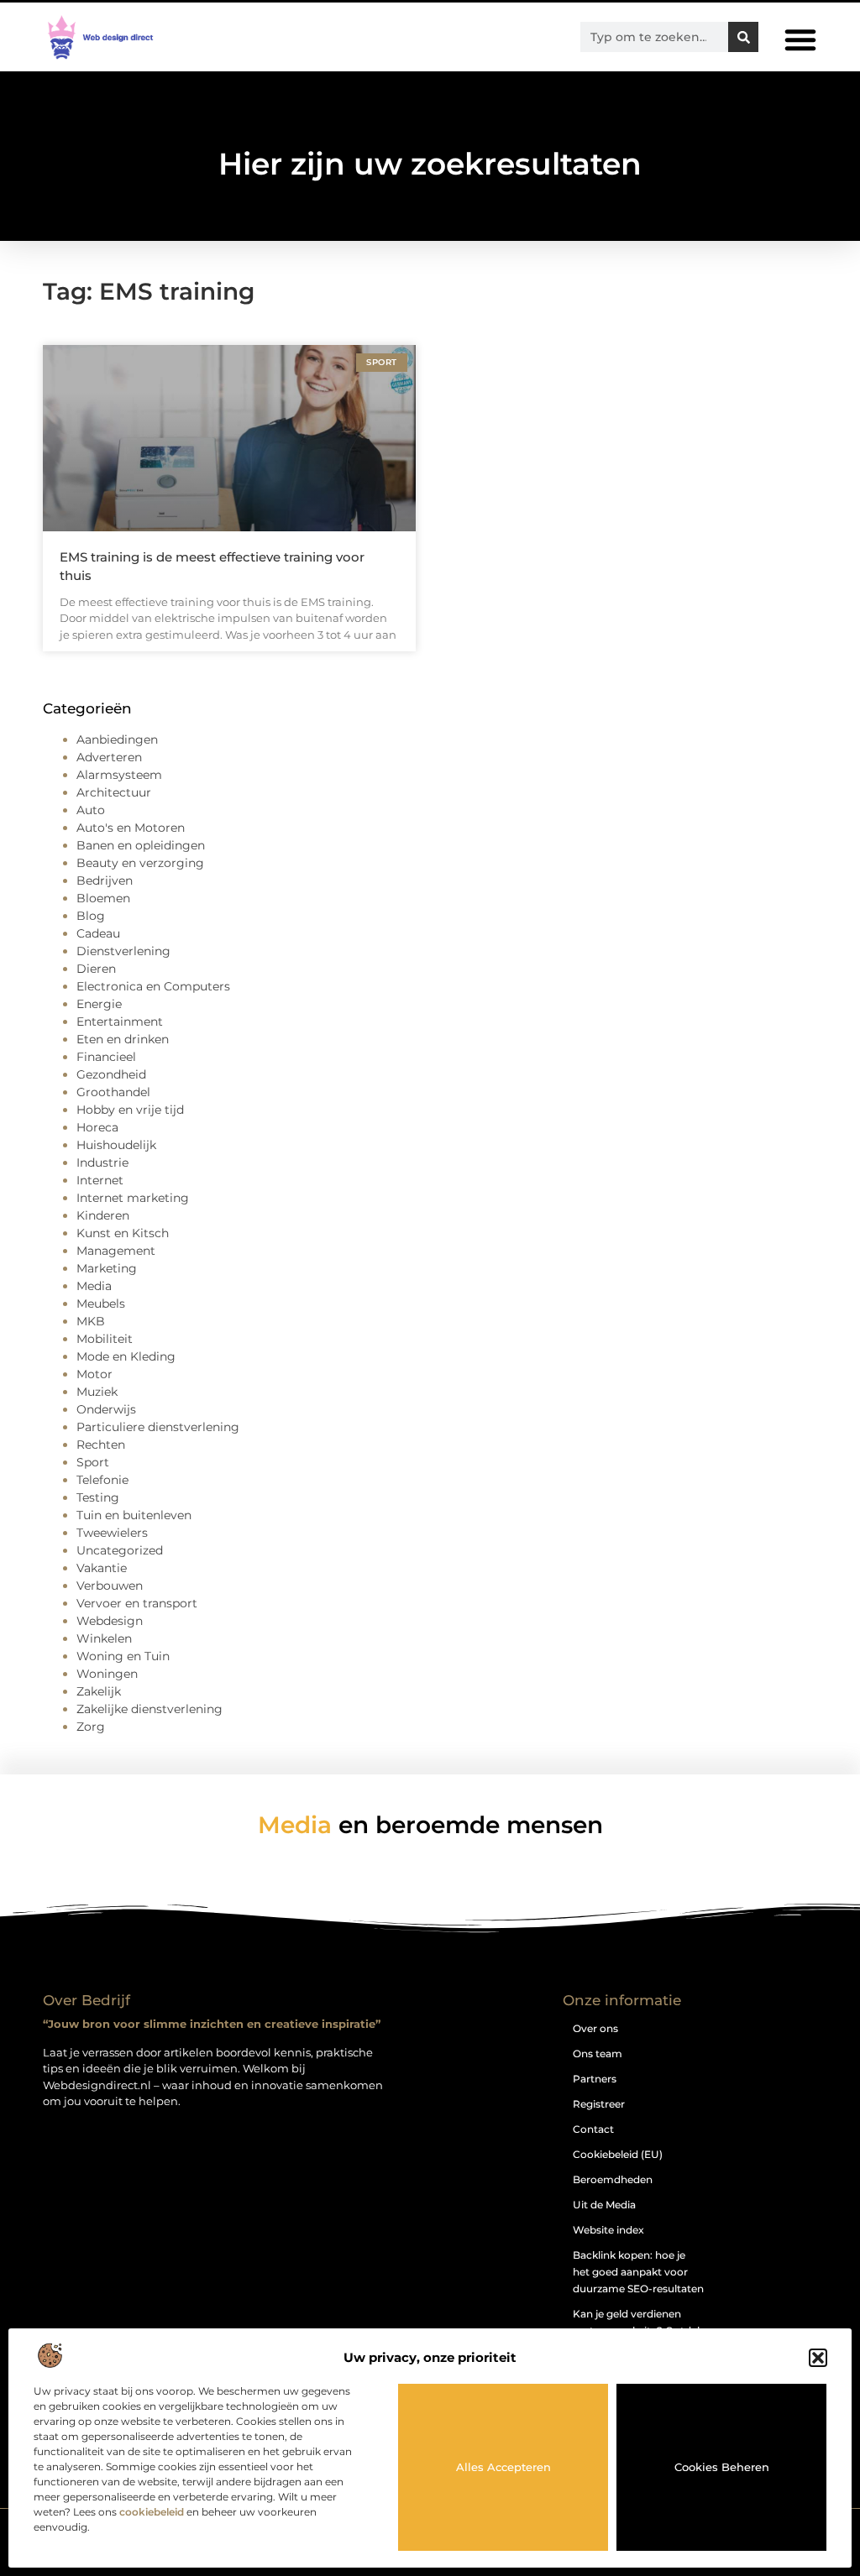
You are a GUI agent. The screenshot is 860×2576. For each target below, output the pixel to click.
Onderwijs (106, 1409)
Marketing (107, 1268)
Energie (99, 1004)
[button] (818, 2358)
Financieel (106, 1057)
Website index (608, 2230)
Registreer (599, 2104)
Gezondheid (111, 1074)
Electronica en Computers (153, 986)
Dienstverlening (123, 951)
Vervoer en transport (137, 1603)
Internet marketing (133, 1198)
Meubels (101, 1304)
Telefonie (102, 1480)
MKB (91, 1321)
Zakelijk (99, 1691)
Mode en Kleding (126, 1356)
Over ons (595, 2028)
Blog (91, 916)
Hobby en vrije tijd (130, 1110)
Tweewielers (112, 1533)
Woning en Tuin (123, 1656)
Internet (100, 1180)
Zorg (91, 1727)
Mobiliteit (105, 1339)
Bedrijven (105, 880)
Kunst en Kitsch (123, 1233)
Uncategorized (120, 1550)
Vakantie (102, 1568)
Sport (93, 1462)
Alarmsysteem (119, 775)
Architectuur (114, 792)
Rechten (101, 1445)
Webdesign (110, 1621)
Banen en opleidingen (141, 845)
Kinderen (103, 1215)
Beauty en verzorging (140, 863)
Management (116, 1251)
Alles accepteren (503, 2467)
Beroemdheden (613, 2179)
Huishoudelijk (116, 1145)
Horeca (97, 1127)
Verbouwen (110, 1586)
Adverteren (109, 757)
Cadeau (98, 933)
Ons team (598, 2053)
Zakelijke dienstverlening (149, 1709)
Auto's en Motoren (131, 828)
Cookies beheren (722, 2467)
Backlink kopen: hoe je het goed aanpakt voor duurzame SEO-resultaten (638, 2272)
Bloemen (103, 898)
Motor (94, 1374)
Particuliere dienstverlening (158, 1427)
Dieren (96, 969)
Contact (593, 2129)
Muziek (97, 1392)
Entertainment (120, 1022)
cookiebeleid (152, 2512)
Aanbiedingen (117, 739)
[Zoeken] (743, 37)
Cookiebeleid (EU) (618, 2154)
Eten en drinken (123, 1039)
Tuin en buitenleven (134, 1515)
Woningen (107, 1674)
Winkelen (104, 1638)
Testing (98, 1497)
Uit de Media (604, 2205)
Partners (595, 2079)
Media (94, 1286)
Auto (91, 810)
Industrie (102, 1163)
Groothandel (113, 1092)
